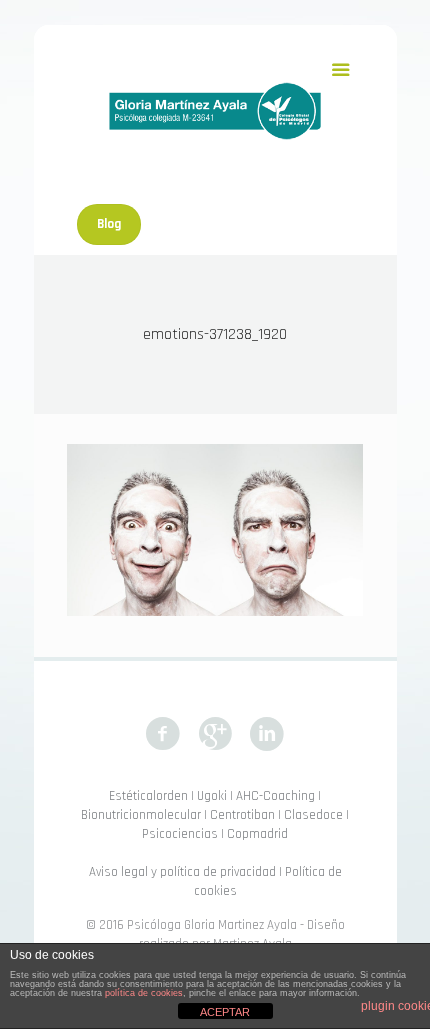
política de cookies (144, 993)
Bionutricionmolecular (141, 815)
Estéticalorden (148, 796)
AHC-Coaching (275, 796)
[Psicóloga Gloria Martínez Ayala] (215, 110)
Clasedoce (313, 815)
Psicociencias (180, 834)
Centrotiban (242, 815)
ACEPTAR (225, 1012)
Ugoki (212, 796)
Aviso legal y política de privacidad (182, 872)
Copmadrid (257, 834)
